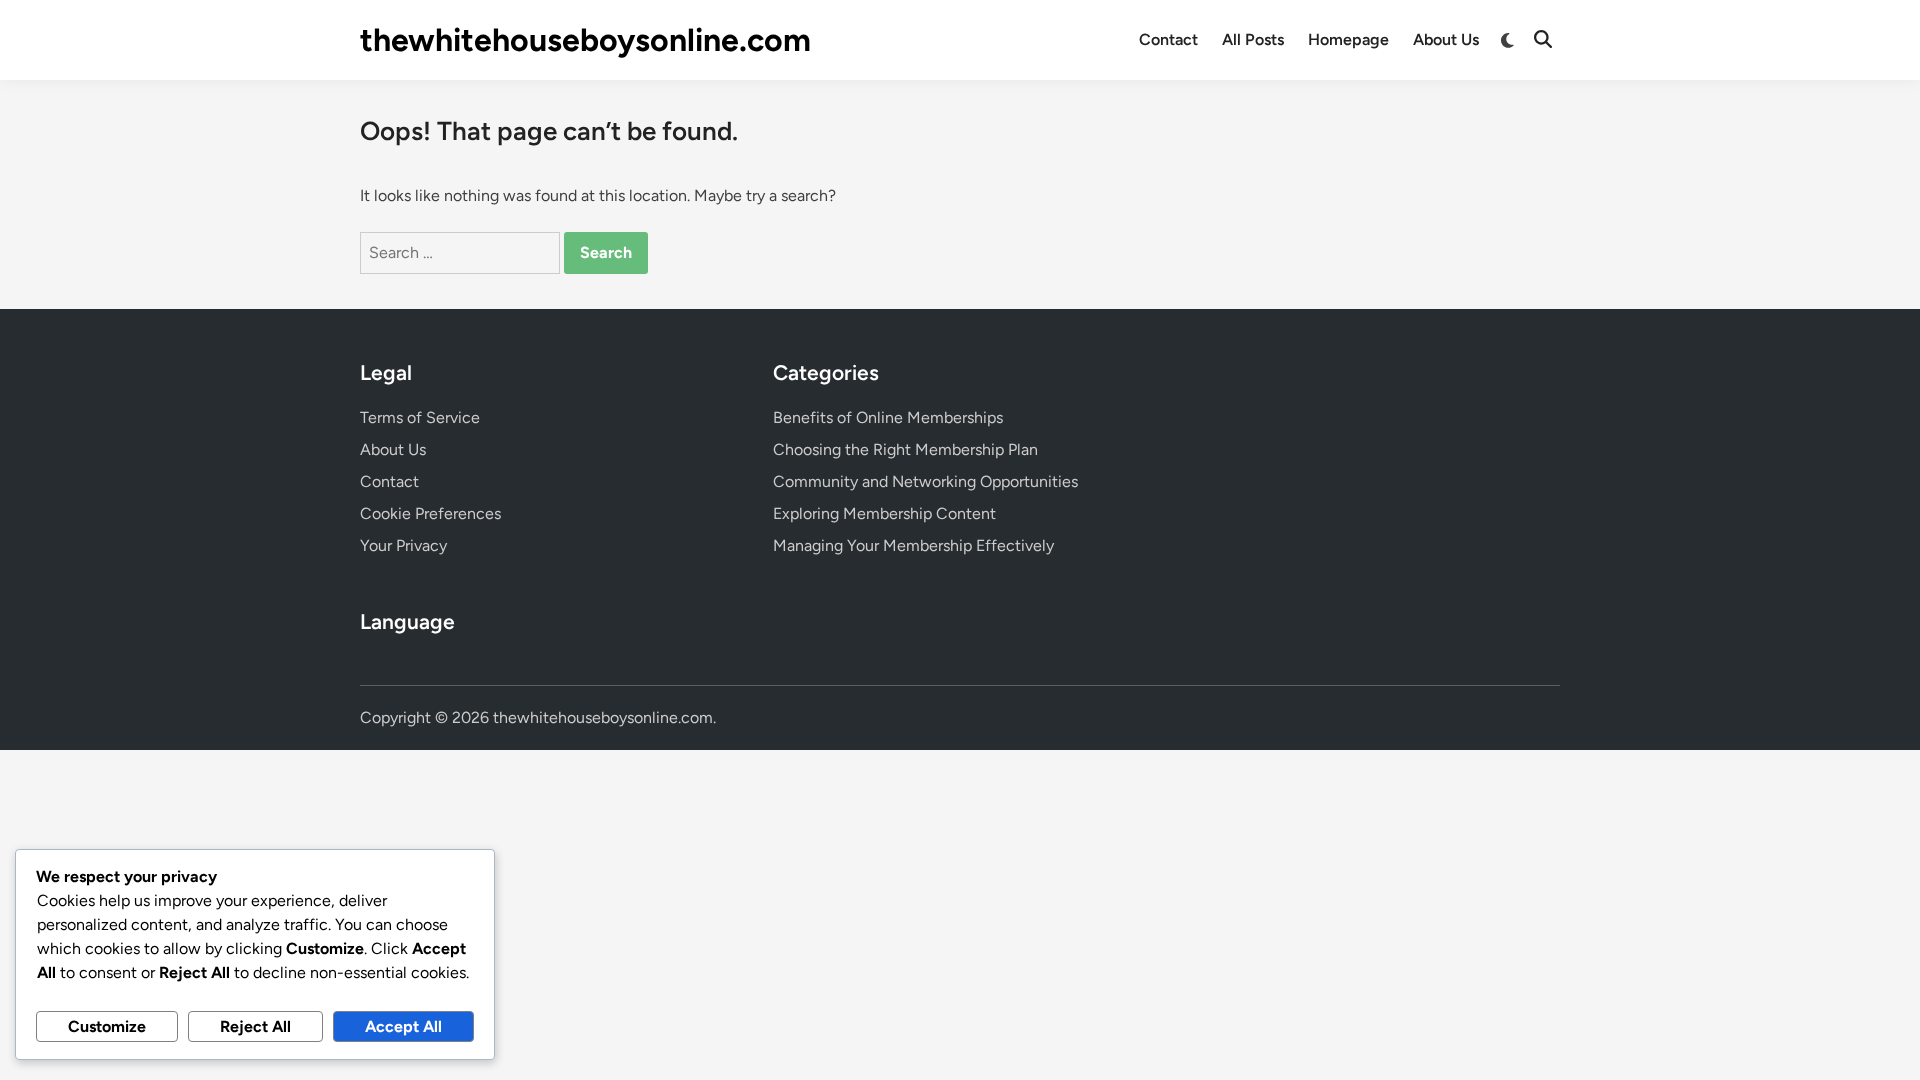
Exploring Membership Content (884, 513)
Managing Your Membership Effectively (913, 545)
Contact (1168, 39)
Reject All (255, 1026)
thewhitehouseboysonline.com (585, 40)
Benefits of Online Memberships (888, 417)
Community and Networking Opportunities (925, 481)
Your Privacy (403, 545)
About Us (1446, 39)
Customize (107, 1026)
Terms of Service (420, 417)
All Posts (1253, 39)
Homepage (1348, 39)
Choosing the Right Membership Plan (905, 449)
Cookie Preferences (430, 513)
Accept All (403, 1026)
